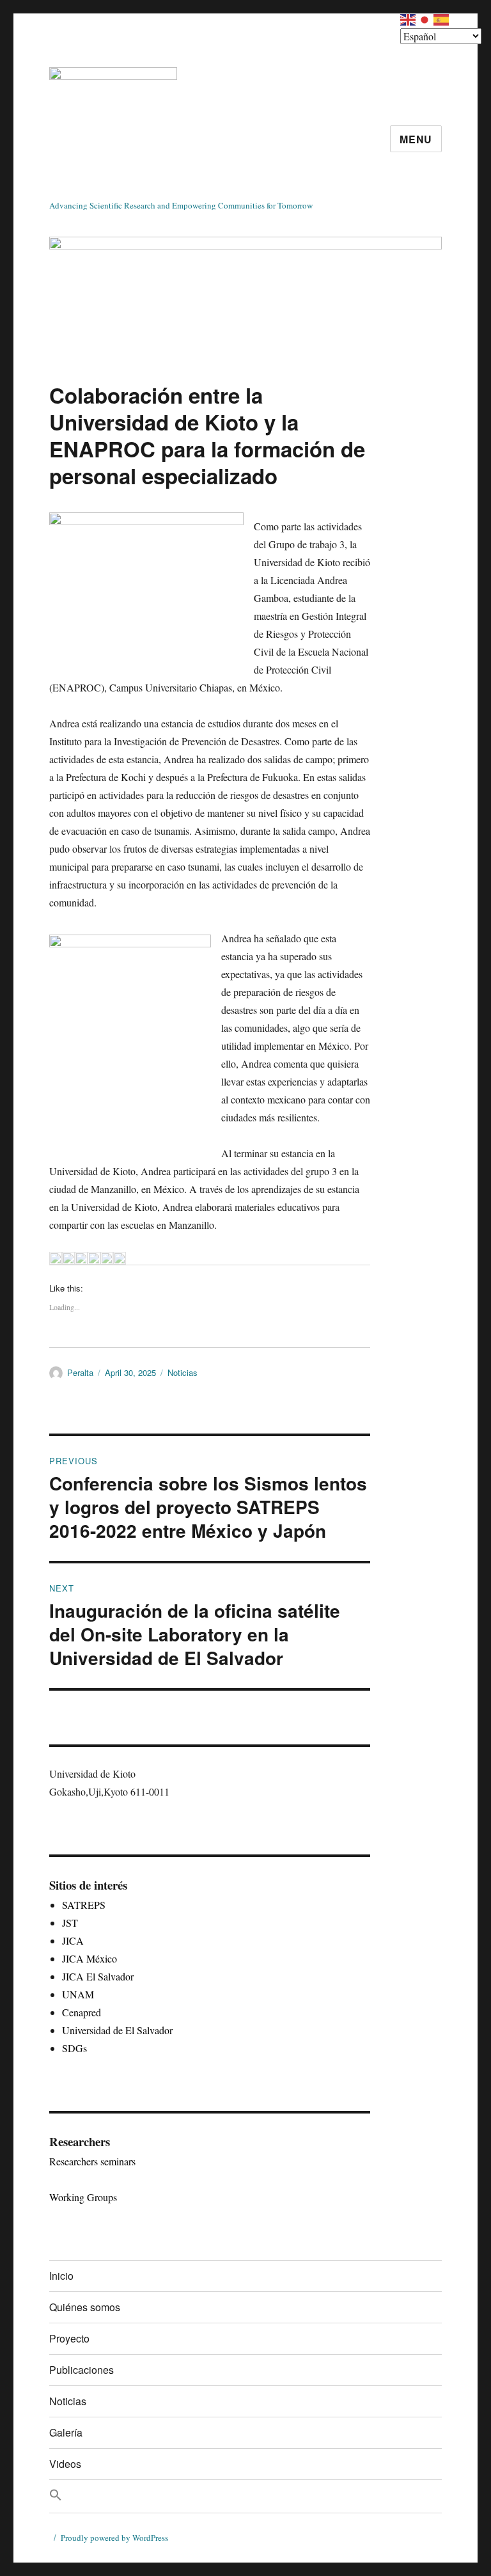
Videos (65, 2464)
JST (70, 1923)
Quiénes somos (85, 2307)
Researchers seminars (92, 2161)
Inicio (61, 2276)
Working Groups (83, 2197)
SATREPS (84, 1905)
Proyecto (69, 2338)
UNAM (78, 1994)
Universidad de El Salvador (117, 2030)
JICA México (90, 1958)
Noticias (183, 1372)
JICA (73, 1940)
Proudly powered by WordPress (114, 2538)
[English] (409, 18)
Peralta (80, 1372)
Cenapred (82, 2012)
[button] (245, 2496)
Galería (66, 2432)
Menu (416, 139)
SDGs (74, 2048)
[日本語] (425, 18)
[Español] (442, 18)
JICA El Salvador (98, 1976)
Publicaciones (82, 2370)
